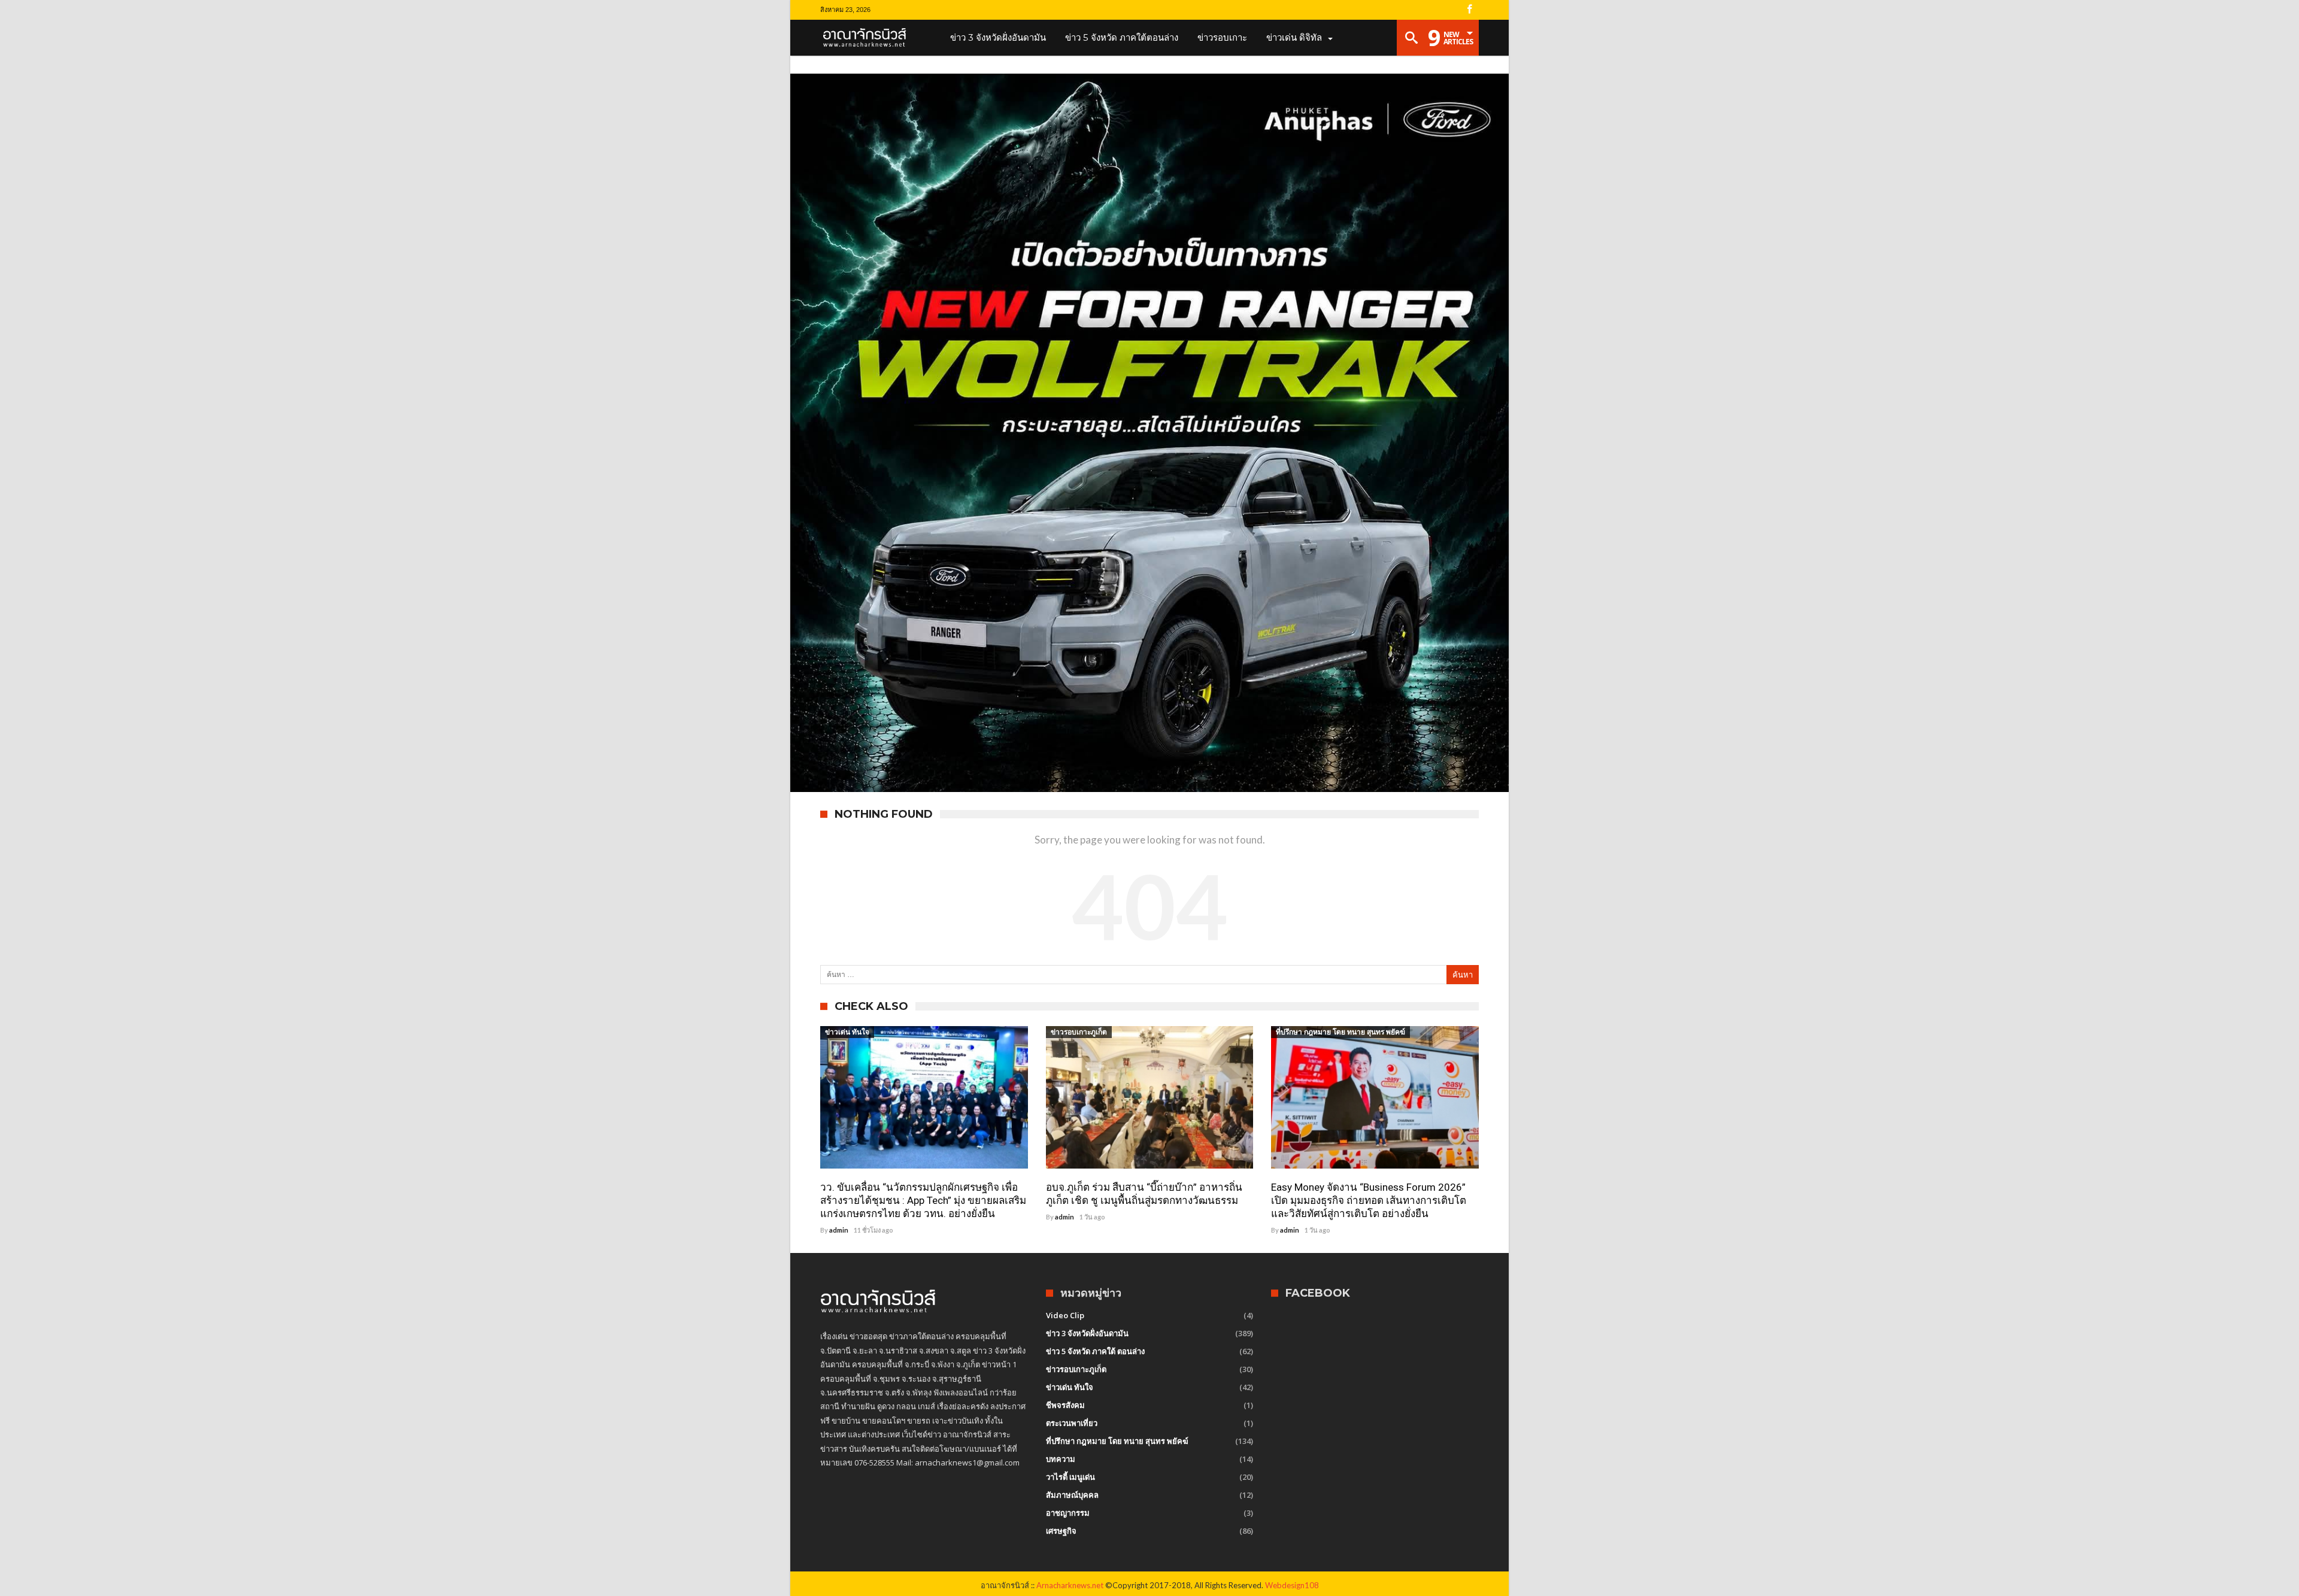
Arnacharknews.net (1070, 1585)
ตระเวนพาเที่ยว (1072, 1423)
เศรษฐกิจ (1061, 1531)
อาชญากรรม (1068, 1513)
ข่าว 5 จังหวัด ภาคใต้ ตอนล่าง (1095, 1351)
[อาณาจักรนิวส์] (868, 38)
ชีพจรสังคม (1065, 1405)
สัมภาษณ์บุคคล (1072, 1495)
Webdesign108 (1292, 1585)
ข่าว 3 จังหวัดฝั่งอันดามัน (1087, 1333)
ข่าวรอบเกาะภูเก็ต (1079, 1032)
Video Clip (1065, 1315)
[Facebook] (1469, 10)
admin (839, 1230)
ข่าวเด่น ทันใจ (847, 1032)
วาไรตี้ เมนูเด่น (1070, 1477)
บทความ (1061, 1459)
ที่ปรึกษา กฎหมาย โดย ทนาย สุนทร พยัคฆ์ (1340, 1032)
